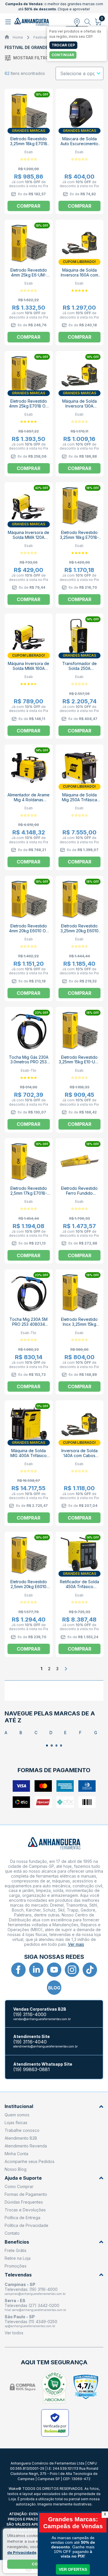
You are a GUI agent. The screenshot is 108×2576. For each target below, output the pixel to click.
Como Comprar (19, 2186)
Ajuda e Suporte (23, 2178)
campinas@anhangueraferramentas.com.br (35, 2294)
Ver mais (76, 1944)
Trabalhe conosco (22, 2130)
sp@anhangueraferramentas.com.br (30, 2326)
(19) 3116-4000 (30, 2015)
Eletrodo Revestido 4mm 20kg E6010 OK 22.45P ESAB (29, 931)
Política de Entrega (22, 2218)
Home (18, 37)
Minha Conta (16, 2154)
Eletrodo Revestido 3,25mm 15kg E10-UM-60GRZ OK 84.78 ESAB (79, 1065)
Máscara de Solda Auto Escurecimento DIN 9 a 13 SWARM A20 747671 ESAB (79, 146)
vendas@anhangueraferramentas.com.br (42, 2019)
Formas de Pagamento (26, 2194)
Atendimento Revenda (26, 2146)
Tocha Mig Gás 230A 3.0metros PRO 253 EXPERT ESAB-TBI (29, 1062)
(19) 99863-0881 (32, 2070)
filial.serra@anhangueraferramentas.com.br (35, 2310)
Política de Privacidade (26, 2225)
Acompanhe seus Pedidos (30, 2161)
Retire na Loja (18, 2258)
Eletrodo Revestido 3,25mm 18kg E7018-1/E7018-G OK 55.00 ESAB (79, 540)
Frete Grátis (16, 2250)
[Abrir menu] (9, 22)
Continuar (63, 55)
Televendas (18, 2275)
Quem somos (17, 2115)
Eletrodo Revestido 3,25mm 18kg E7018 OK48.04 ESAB (29, 144)
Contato (12, 2233)
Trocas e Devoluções (25, 2210)
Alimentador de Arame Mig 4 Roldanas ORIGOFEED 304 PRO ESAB (29, 802)
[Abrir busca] (88, 22)
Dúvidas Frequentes (24, 2202)
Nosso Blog (16, 2169)
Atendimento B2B (21, 2138)
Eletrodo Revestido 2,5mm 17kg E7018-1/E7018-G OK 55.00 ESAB (29, 1196)
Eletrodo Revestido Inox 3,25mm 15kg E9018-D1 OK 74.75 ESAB (79, 1327)
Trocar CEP (63, 45)
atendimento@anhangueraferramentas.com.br (46, 2046)
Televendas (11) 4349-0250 (31, 2322)
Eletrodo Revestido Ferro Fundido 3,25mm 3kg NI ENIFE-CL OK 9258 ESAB (79, 1196)
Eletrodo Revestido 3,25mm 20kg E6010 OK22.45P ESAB (79, 931)
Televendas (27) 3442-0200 (32, 2305)
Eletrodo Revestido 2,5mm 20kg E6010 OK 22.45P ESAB (29, 1587)
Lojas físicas (16, 2123)
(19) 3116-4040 (30, 2042)
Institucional (19, 2106)
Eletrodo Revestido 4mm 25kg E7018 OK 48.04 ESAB (29, 406)
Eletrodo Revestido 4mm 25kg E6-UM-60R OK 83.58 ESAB (29, 275)
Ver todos (14, 2333)
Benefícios (17, 2242)
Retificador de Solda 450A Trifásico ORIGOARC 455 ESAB (79, 1587)
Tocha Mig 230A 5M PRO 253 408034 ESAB (29, 1324)
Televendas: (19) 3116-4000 (31, 2289)
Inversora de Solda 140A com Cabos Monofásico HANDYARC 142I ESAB (79, 1458)
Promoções (16, 2266)
